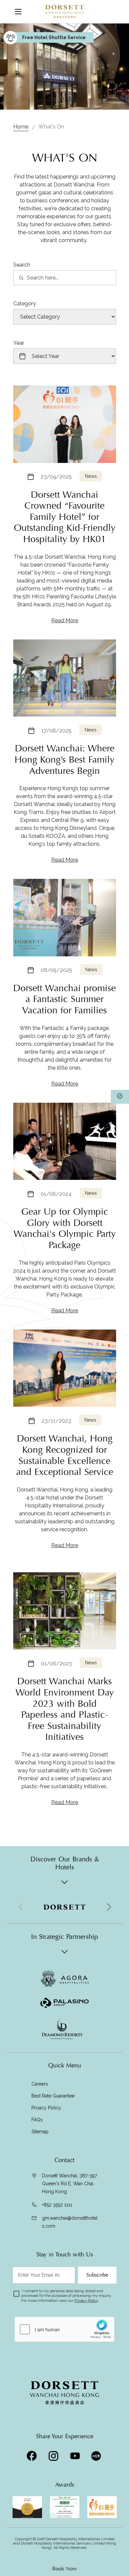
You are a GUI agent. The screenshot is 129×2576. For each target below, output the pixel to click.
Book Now (64, 2569)
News (91, 476)
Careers (40, 2084)
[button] (108, 1907)
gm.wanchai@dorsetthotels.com (70, 2222)
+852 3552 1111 (57, 2205)
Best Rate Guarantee (53, 2096)
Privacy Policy (46, 2108)
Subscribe (97, 2275)
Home (21, 127)
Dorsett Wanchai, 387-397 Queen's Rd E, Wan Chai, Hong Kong (69, 2184)
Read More (65, 620)
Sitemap (40, 2132)
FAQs (37, 2120)
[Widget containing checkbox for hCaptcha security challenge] (64, 2329)
